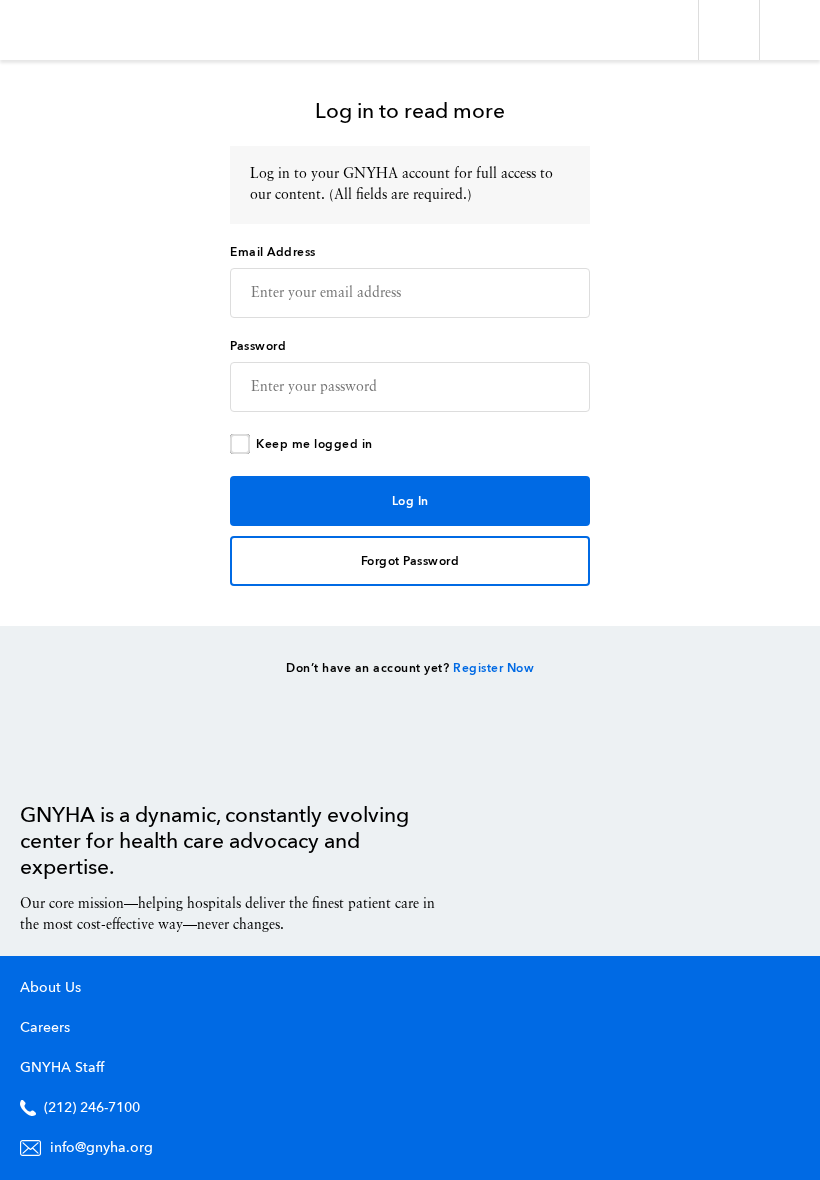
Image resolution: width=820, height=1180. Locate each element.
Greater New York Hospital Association (74, 30)
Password (258, 347)
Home (70, 757)
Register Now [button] (493, 669)
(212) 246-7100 (92, 1108)
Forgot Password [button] (410, 562)
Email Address (273, 253)
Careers (45, 1028)
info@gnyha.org (101, 1148)
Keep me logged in (314, 445)
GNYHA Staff (62, 1068)
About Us (50, 988)
